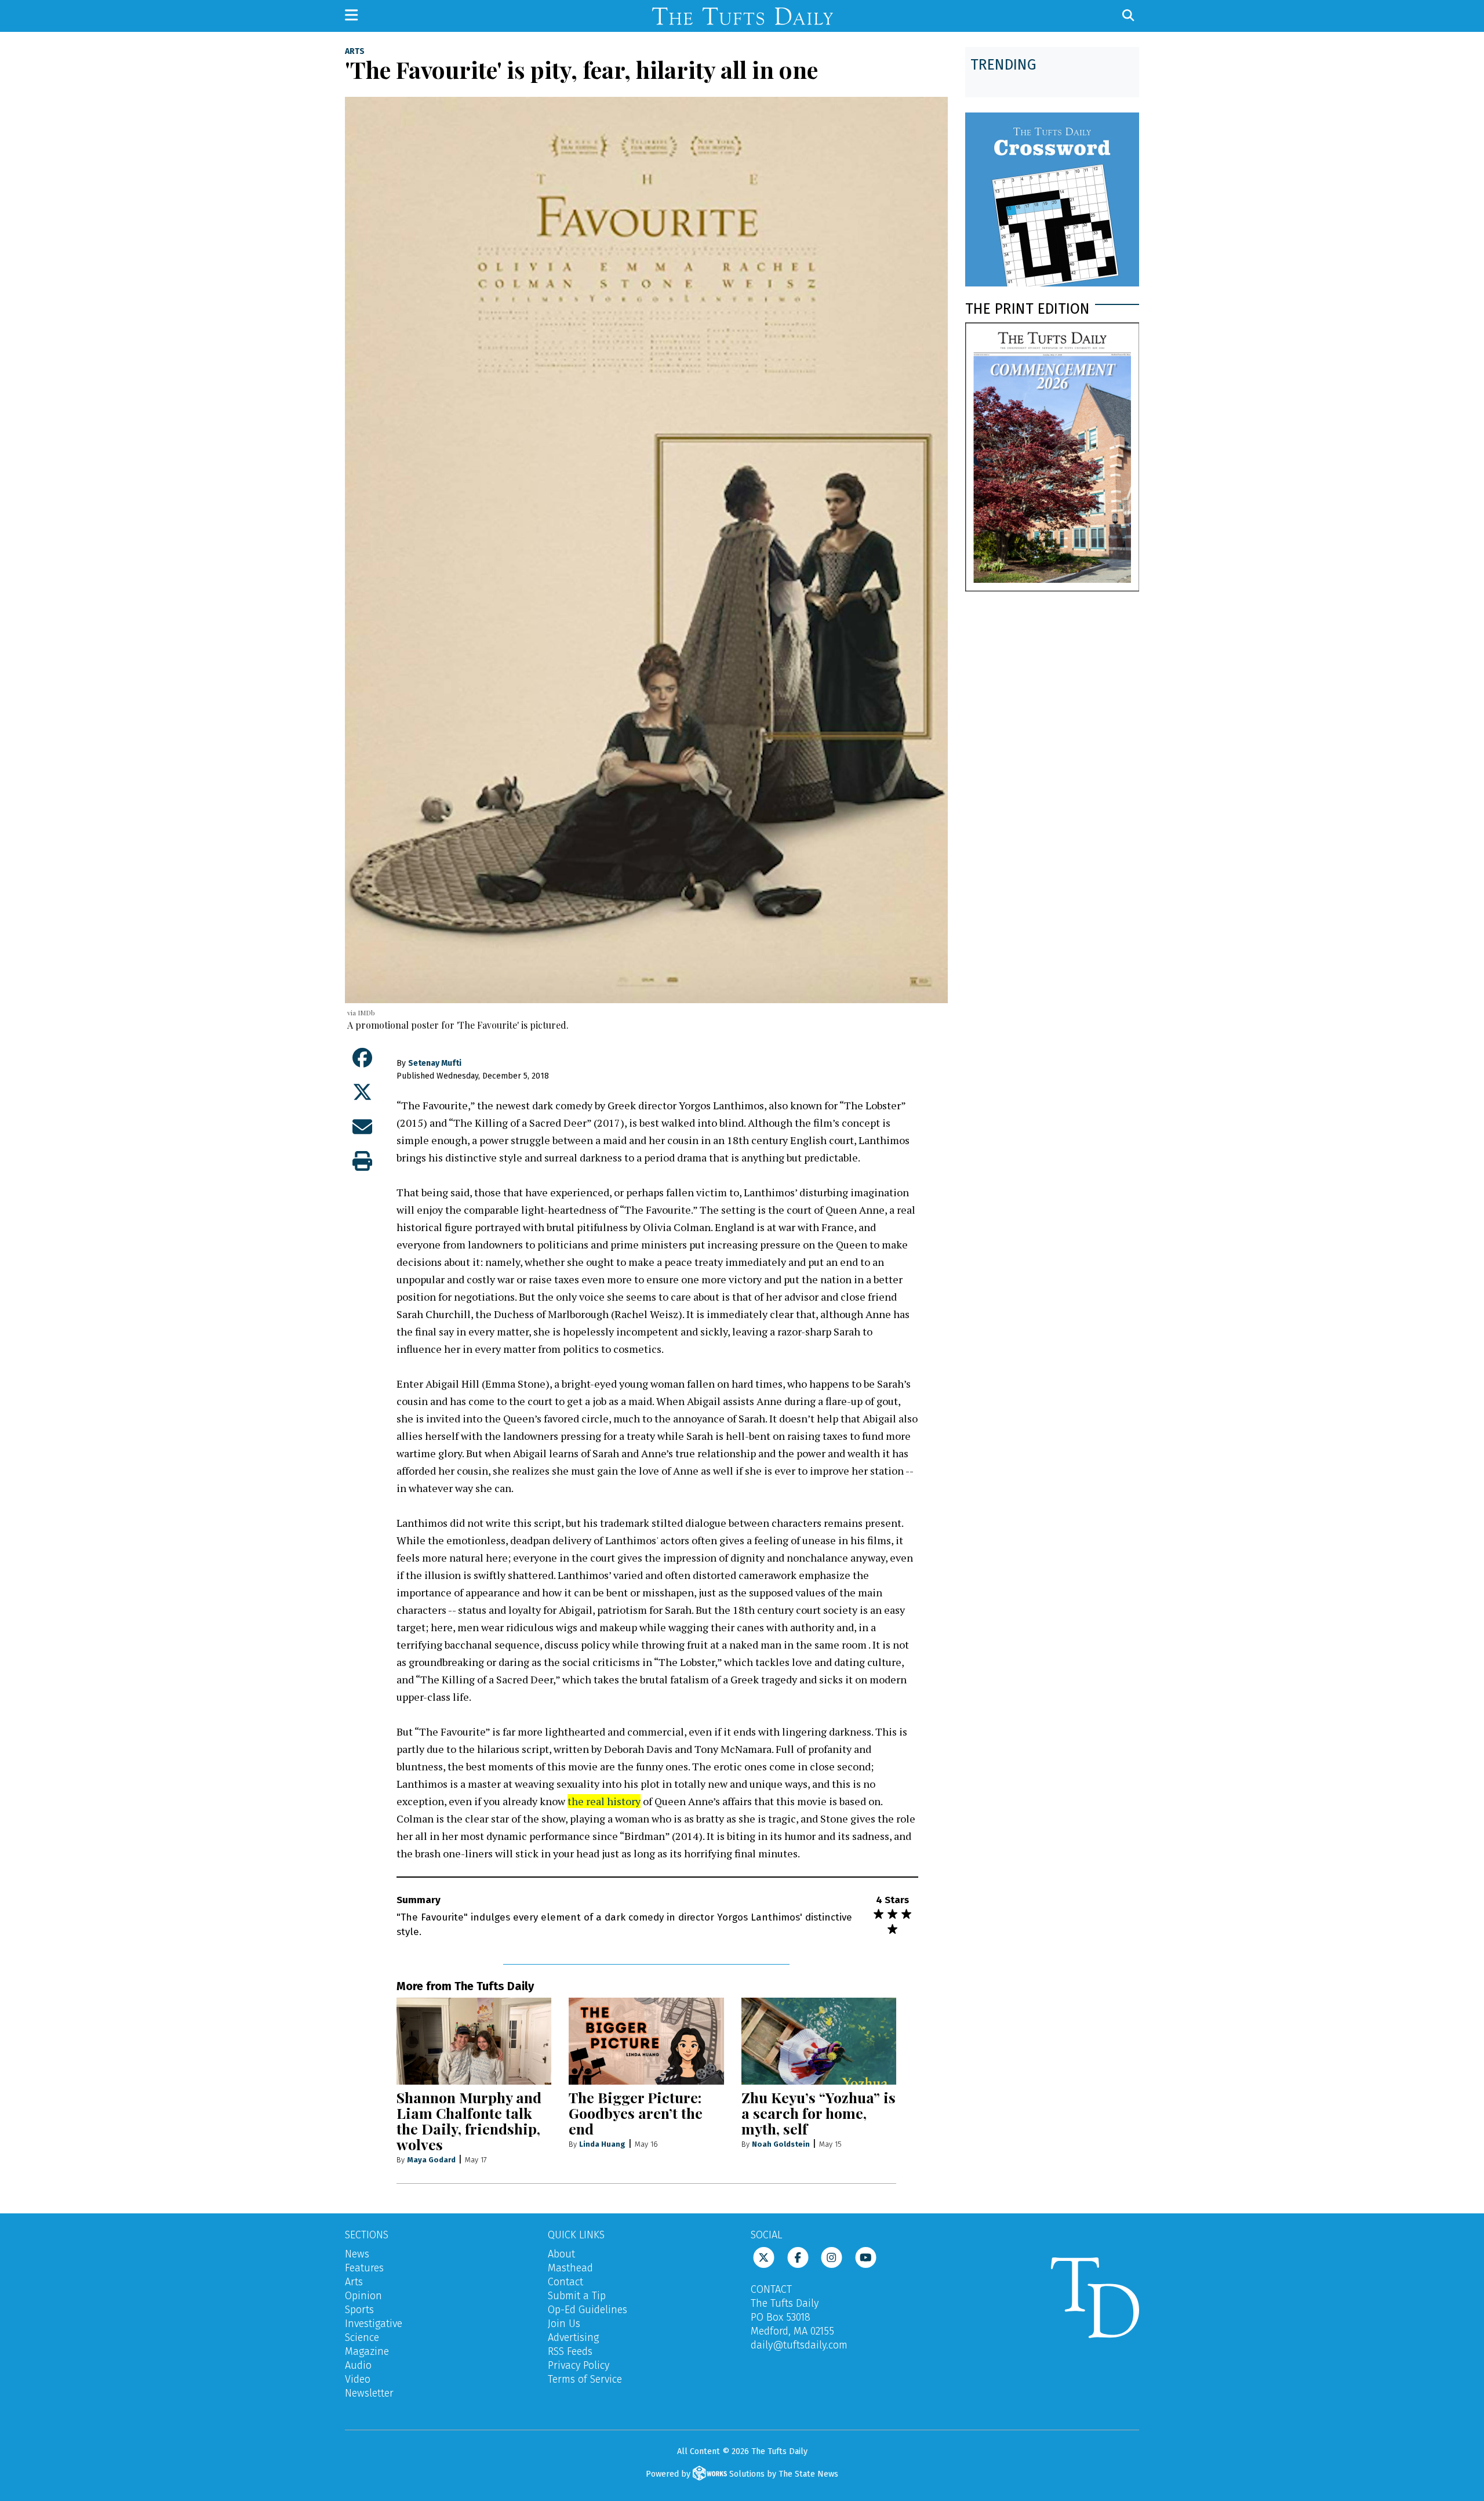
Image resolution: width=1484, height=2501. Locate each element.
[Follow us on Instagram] (832, 2257)
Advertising (573, 2337)
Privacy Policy (579, 2365)
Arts (355, 52)
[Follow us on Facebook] (798, 2257)
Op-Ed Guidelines (588, 2310)
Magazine (367, 2351)
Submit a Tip (577, 2296)
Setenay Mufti (435, 1063)
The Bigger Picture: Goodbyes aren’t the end (636, 2113)
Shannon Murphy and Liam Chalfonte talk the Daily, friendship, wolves (469, 2121)
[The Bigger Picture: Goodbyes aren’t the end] (646, 2041)
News (357, 2254)
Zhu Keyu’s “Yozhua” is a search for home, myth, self (819, 2113)
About (561, 2254)
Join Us (564, 2324)
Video (358, 2379)
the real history (604, 1801)
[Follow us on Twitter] (764, 2257)
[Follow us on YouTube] (866, 2257)
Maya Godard (431, 2160)
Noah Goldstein (781, 2144)
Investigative (374, 2324)
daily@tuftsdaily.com (799, 2345)
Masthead (570, 2268)
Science (362, 2337)
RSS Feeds (570, 2351)
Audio (358, 2365)
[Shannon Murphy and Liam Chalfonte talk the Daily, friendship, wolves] (474, 2041)
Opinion (363, 2296)
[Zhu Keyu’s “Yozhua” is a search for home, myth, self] (819, 2041)
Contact (565, 2282)
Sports (359, 2310)
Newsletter (369, 2393)
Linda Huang (602, 2144)
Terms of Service (585, 2379)
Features (364, 2268)
